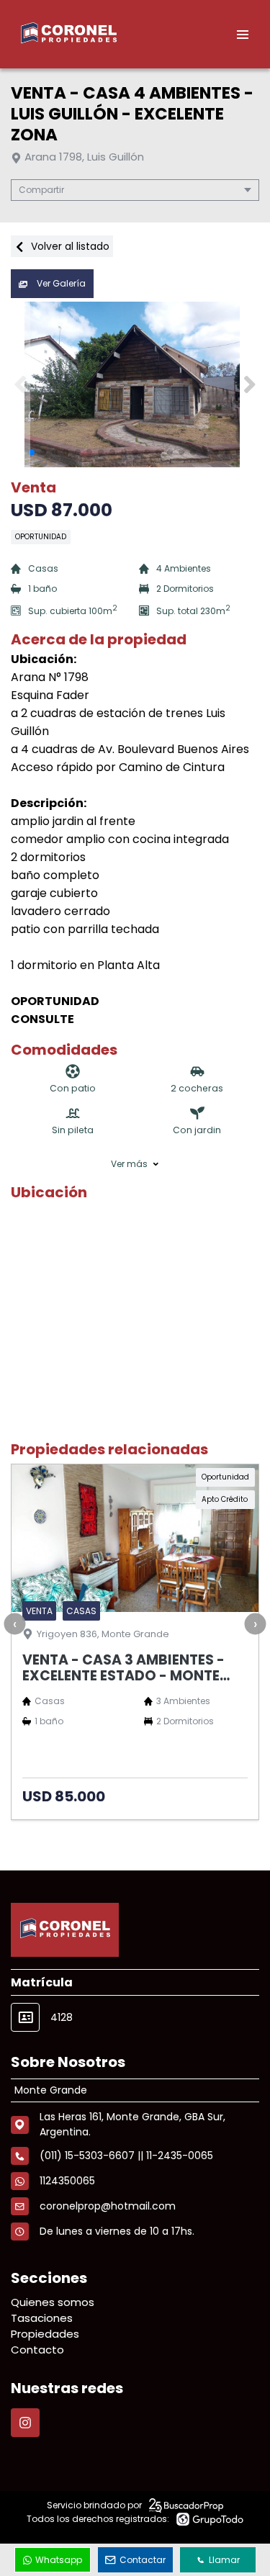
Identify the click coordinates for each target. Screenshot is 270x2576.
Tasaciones (42, 2318)
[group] (135, 384)
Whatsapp (59, 2560)
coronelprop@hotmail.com (108, 2206)
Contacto (37, 2350)
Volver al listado (69, 246)
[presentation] (14, 1624)
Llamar (224, 2560)
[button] (249, 384)
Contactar (143, 2560)
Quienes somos (53, 2302)
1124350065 (67, 2181)
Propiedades (45, 2334)
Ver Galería (60, 283)
